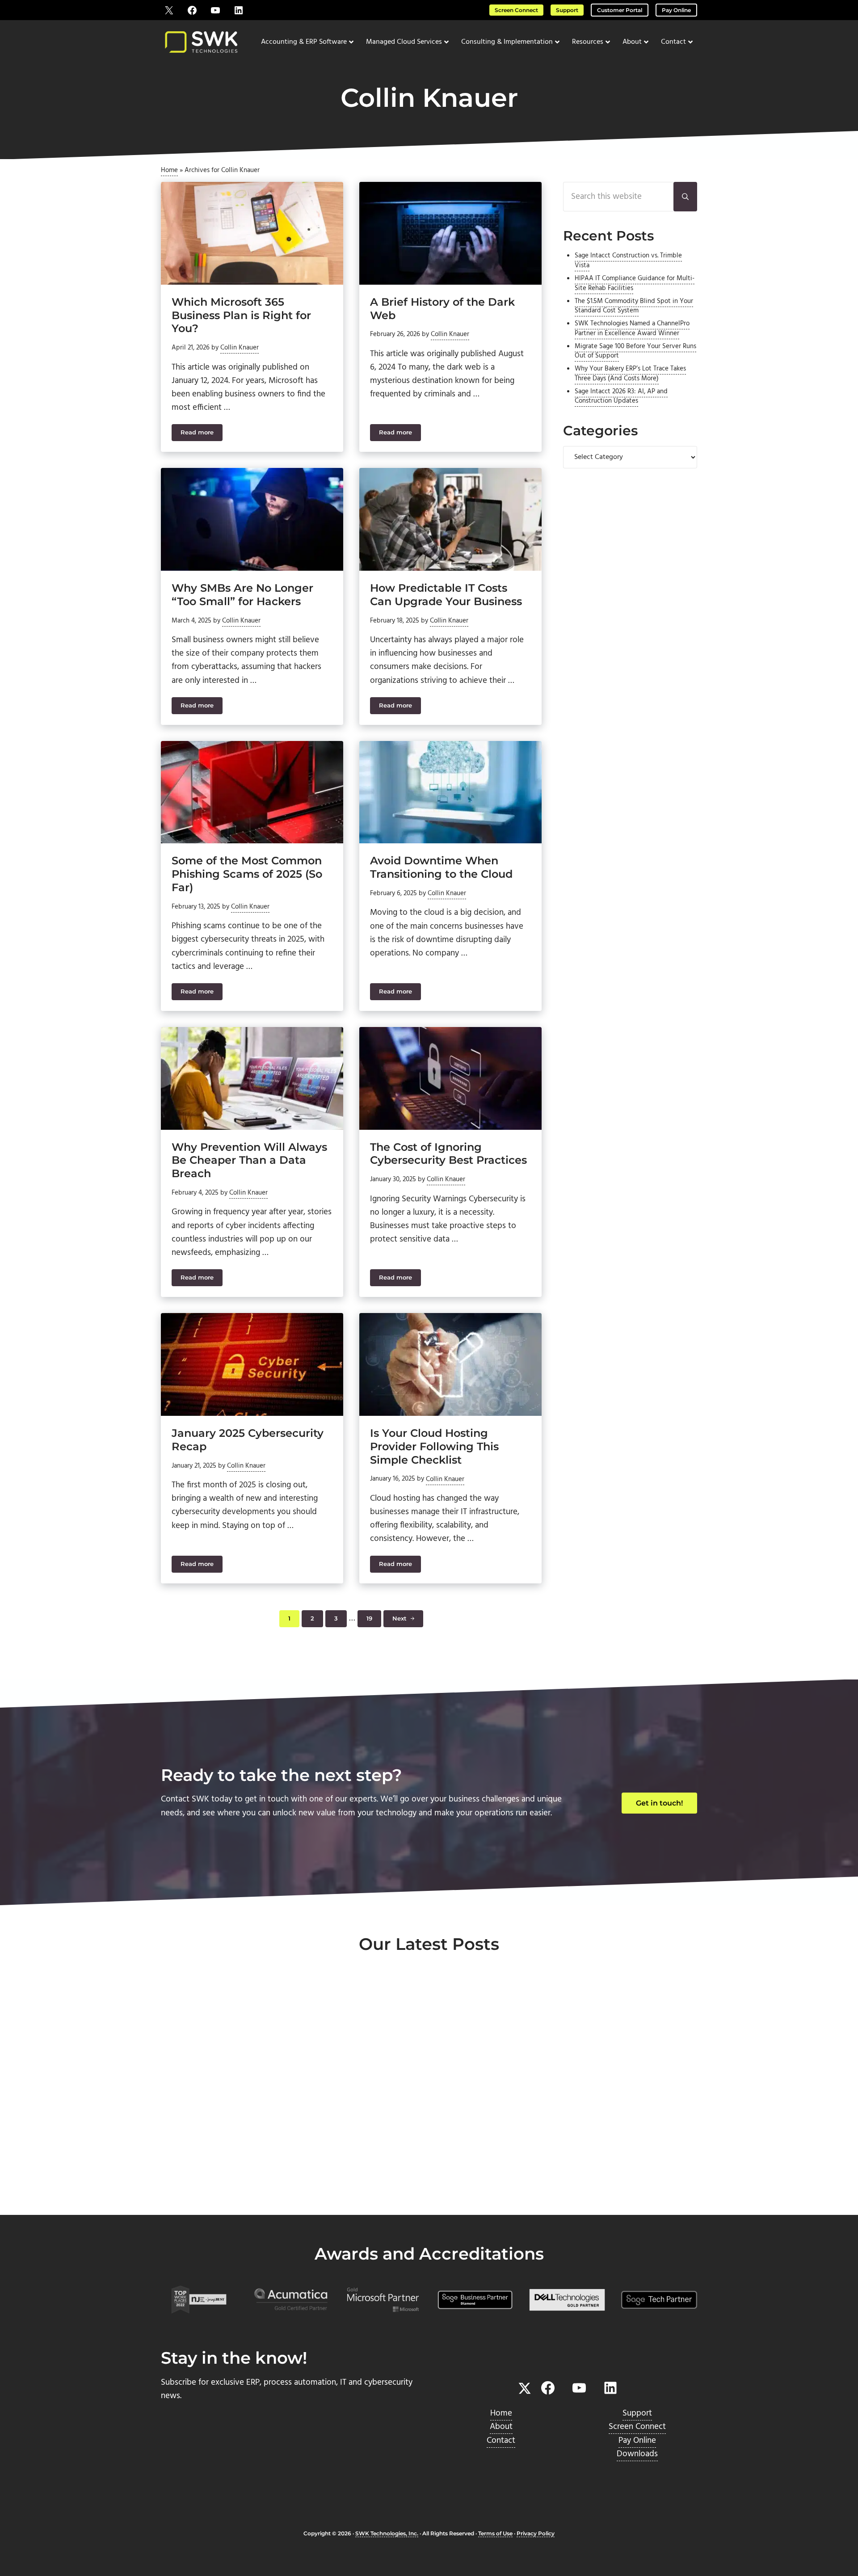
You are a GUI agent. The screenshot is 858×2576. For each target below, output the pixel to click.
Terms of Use (495, 2533)
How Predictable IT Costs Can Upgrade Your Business (446, 595)
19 (374, 1620)
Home (169, 170)
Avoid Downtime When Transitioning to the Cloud (441, 867)
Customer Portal (620, 10)
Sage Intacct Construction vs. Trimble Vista (628, 261)
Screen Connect (516, 10)
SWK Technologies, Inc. (387, 2533)
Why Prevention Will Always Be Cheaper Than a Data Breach (249, 1160)
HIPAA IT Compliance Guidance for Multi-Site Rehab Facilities (635, 283)
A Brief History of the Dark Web (442, 309)
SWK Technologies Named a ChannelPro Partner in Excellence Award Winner (632, 328)
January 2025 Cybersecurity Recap (248, 1440)
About (501, 2427)
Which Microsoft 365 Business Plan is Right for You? (241, 315)
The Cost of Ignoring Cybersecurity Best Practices (448, 1154)
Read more (202, 434)
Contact (501, 2441)
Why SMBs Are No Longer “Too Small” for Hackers (242, 595)
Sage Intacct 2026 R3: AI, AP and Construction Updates (621, 396)
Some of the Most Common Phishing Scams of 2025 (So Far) (247, 874)
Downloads (637, 2454)
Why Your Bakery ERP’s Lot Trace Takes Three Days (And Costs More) (630, 374)
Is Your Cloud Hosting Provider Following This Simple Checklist (434, 1446)
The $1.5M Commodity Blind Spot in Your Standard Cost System (634, 306)
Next (400, 1618)
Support (567, 10)
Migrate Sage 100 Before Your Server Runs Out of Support (635, 351)
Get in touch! (659, 1803)
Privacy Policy (536, 2533)
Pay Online (676, 10)
